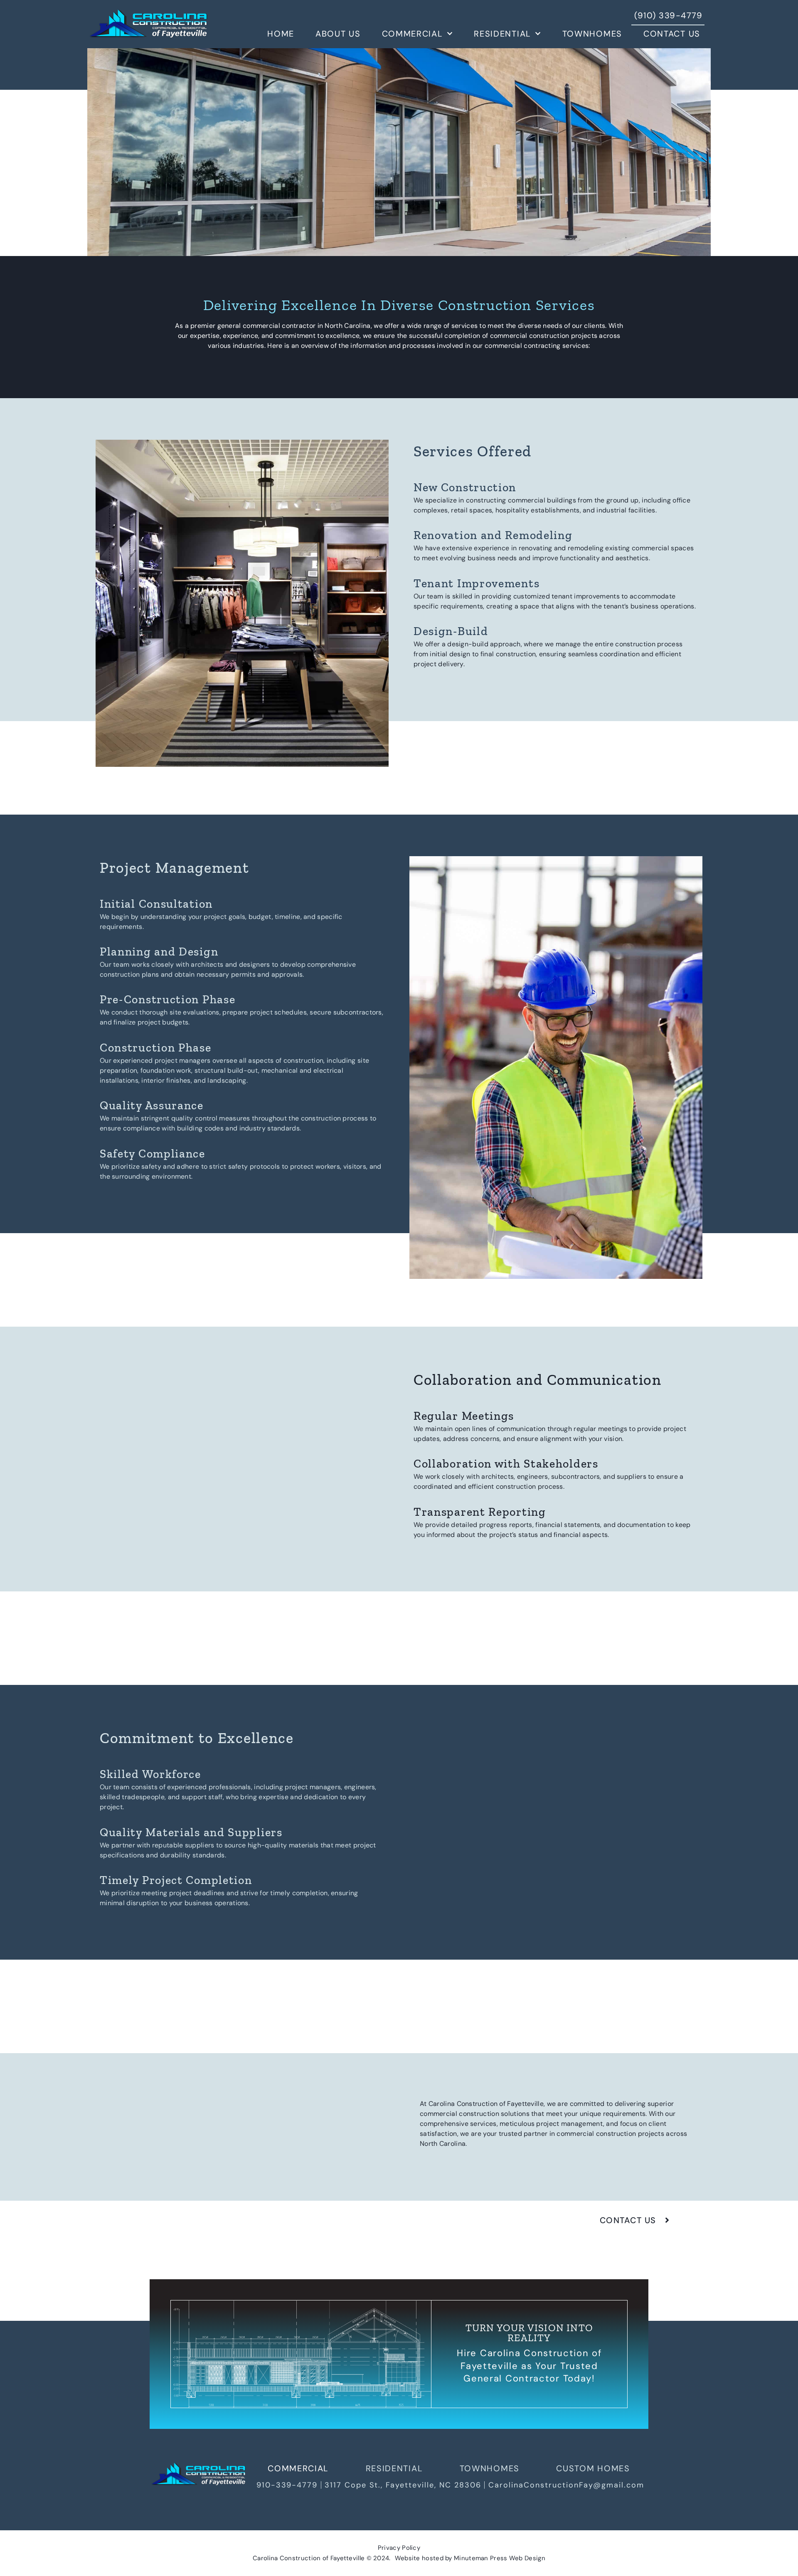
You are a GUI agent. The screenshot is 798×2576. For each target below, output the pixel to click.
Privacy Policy (399, 2548)
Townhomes (592, 34)
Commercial (413, 34)
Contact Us (672, 34)
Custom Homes (593, 2468)
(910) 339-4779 (668, 15)
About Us (338, 34)
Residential (502, 34)
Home (281, 34)
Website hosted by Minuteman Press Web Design (470, 2558)
